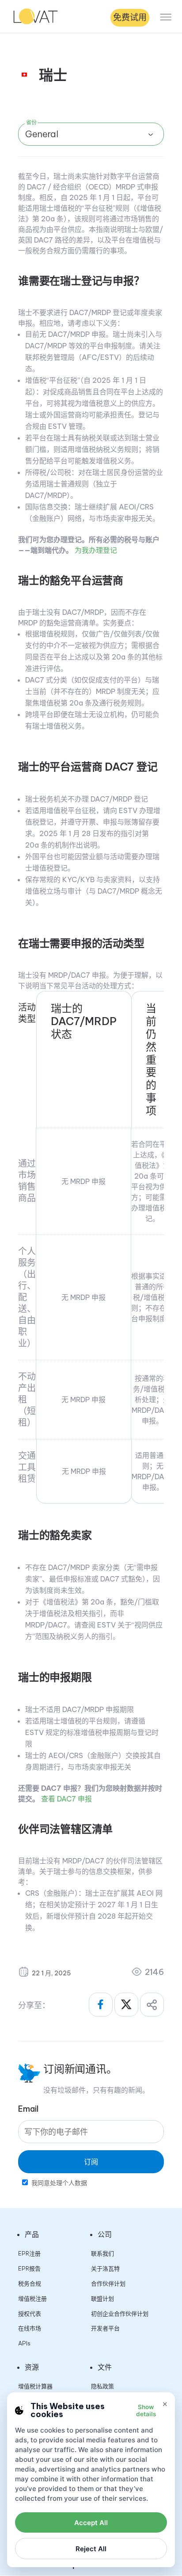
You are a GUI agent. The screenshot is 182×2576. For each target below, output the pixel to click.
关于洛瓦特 (105, 2268)
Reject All (91, 2549)
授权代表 (30, 2314)
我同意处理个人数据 (59, 2183)
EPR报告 (29, 2268)
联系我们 (102, 2253)
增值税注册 (32, 2298)
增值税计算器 (35, 2386)
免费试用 (130, 17)
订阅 (91, 2162)
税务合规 (30, 2283)
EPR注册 (29, 2253)
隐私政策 (102, 2386)
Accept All (91, 2523)
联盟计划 (102, 2298)
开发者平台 (105, 2328)
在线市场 (30, 2328)
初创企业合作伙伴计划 (120, 2314)
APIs (24, 2343)
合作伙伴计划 (108, 2283)
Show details (146, 2410)
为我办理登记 (96, 550)
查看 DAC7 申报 (66, 1799)
